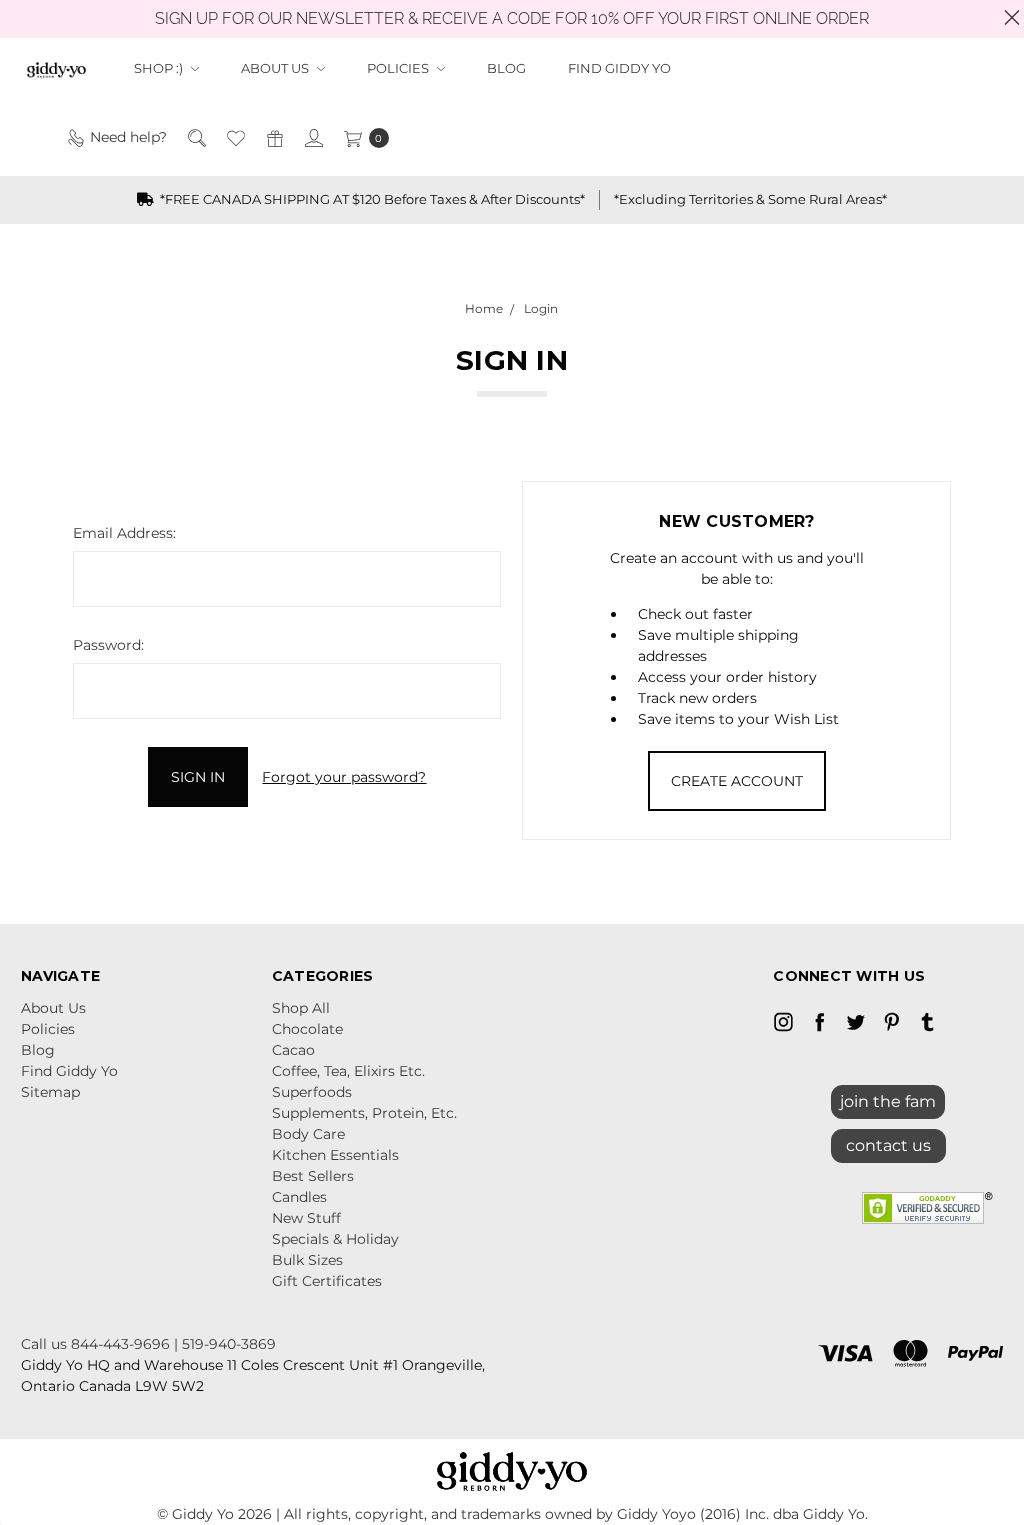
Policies (399, 68)
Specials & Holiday (335, 1239)
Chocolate (307, 1029)
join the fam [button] (888, 1101)
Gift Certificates (327, 1281)
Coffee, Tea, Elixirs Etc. (348, 1071)
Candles (299, 1197)
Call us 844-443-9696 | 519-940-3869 (148, 1344)
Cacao (293, 1050)
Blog (506, 68)
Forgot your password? (344, 777)
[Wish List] (234, 137)
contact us (888, 1145)
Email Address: (124, 533)
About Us (276, 68)
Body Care (308, 1134)
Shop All (301, 1008)
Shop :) (160, 68)
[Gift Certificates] (273, 137)
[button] (888, 1141)
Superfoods (312, 1092)
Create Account (737, 781)
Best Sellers (313, 1176)
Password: (108, 645)
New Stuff (306, 1218)
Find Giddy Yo (619, 68)
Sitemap (50, 1092)
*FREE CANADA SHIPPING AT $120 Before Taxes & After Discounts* (371, 199)
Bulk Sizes (307, 1260)
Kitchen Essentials (335, 1155)
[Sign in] (312, 137)
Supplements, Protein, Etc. (364, 1113)
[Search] (195, 137)
